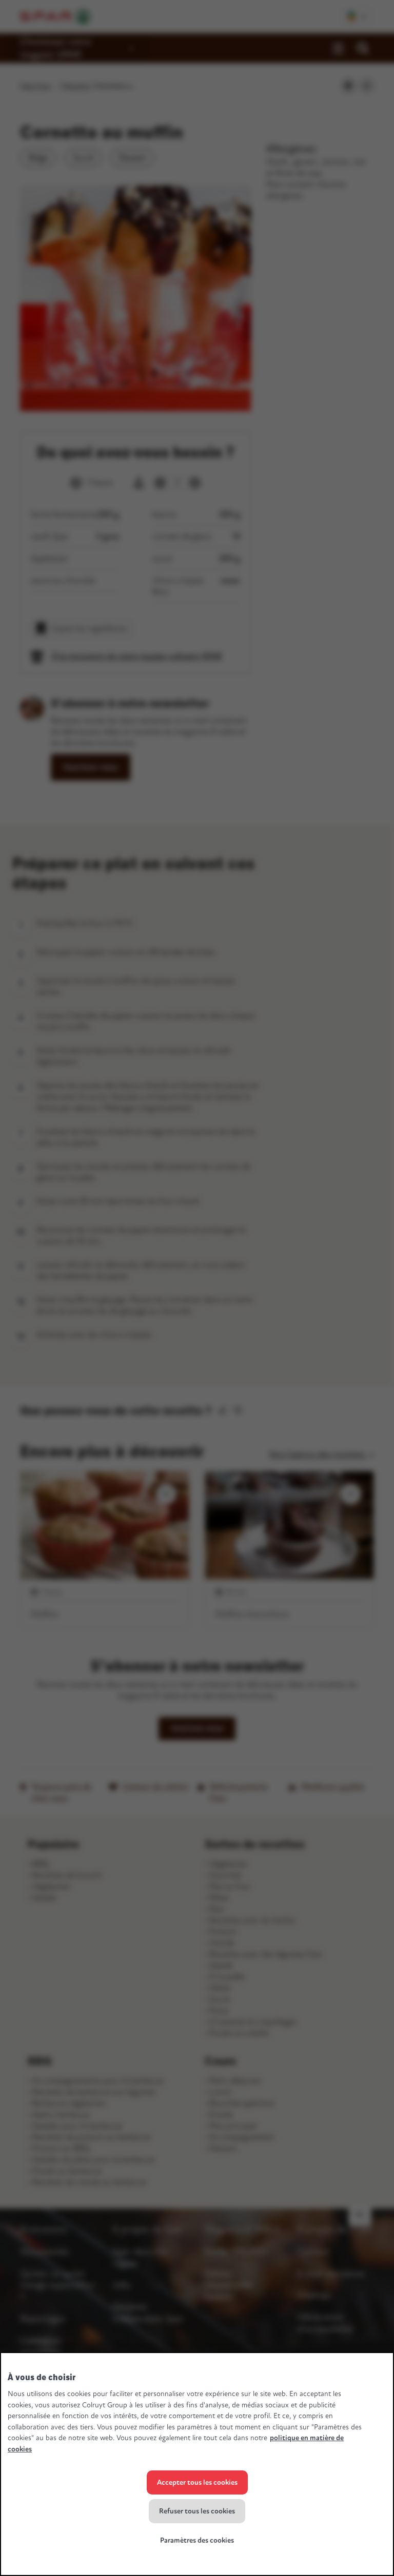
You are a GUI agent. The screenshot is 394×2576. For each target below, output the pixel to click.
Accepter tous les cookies (197, 2482)
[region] (197, 2464)
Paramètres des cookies (197, 2540)
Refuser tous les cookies (197, 2511)
